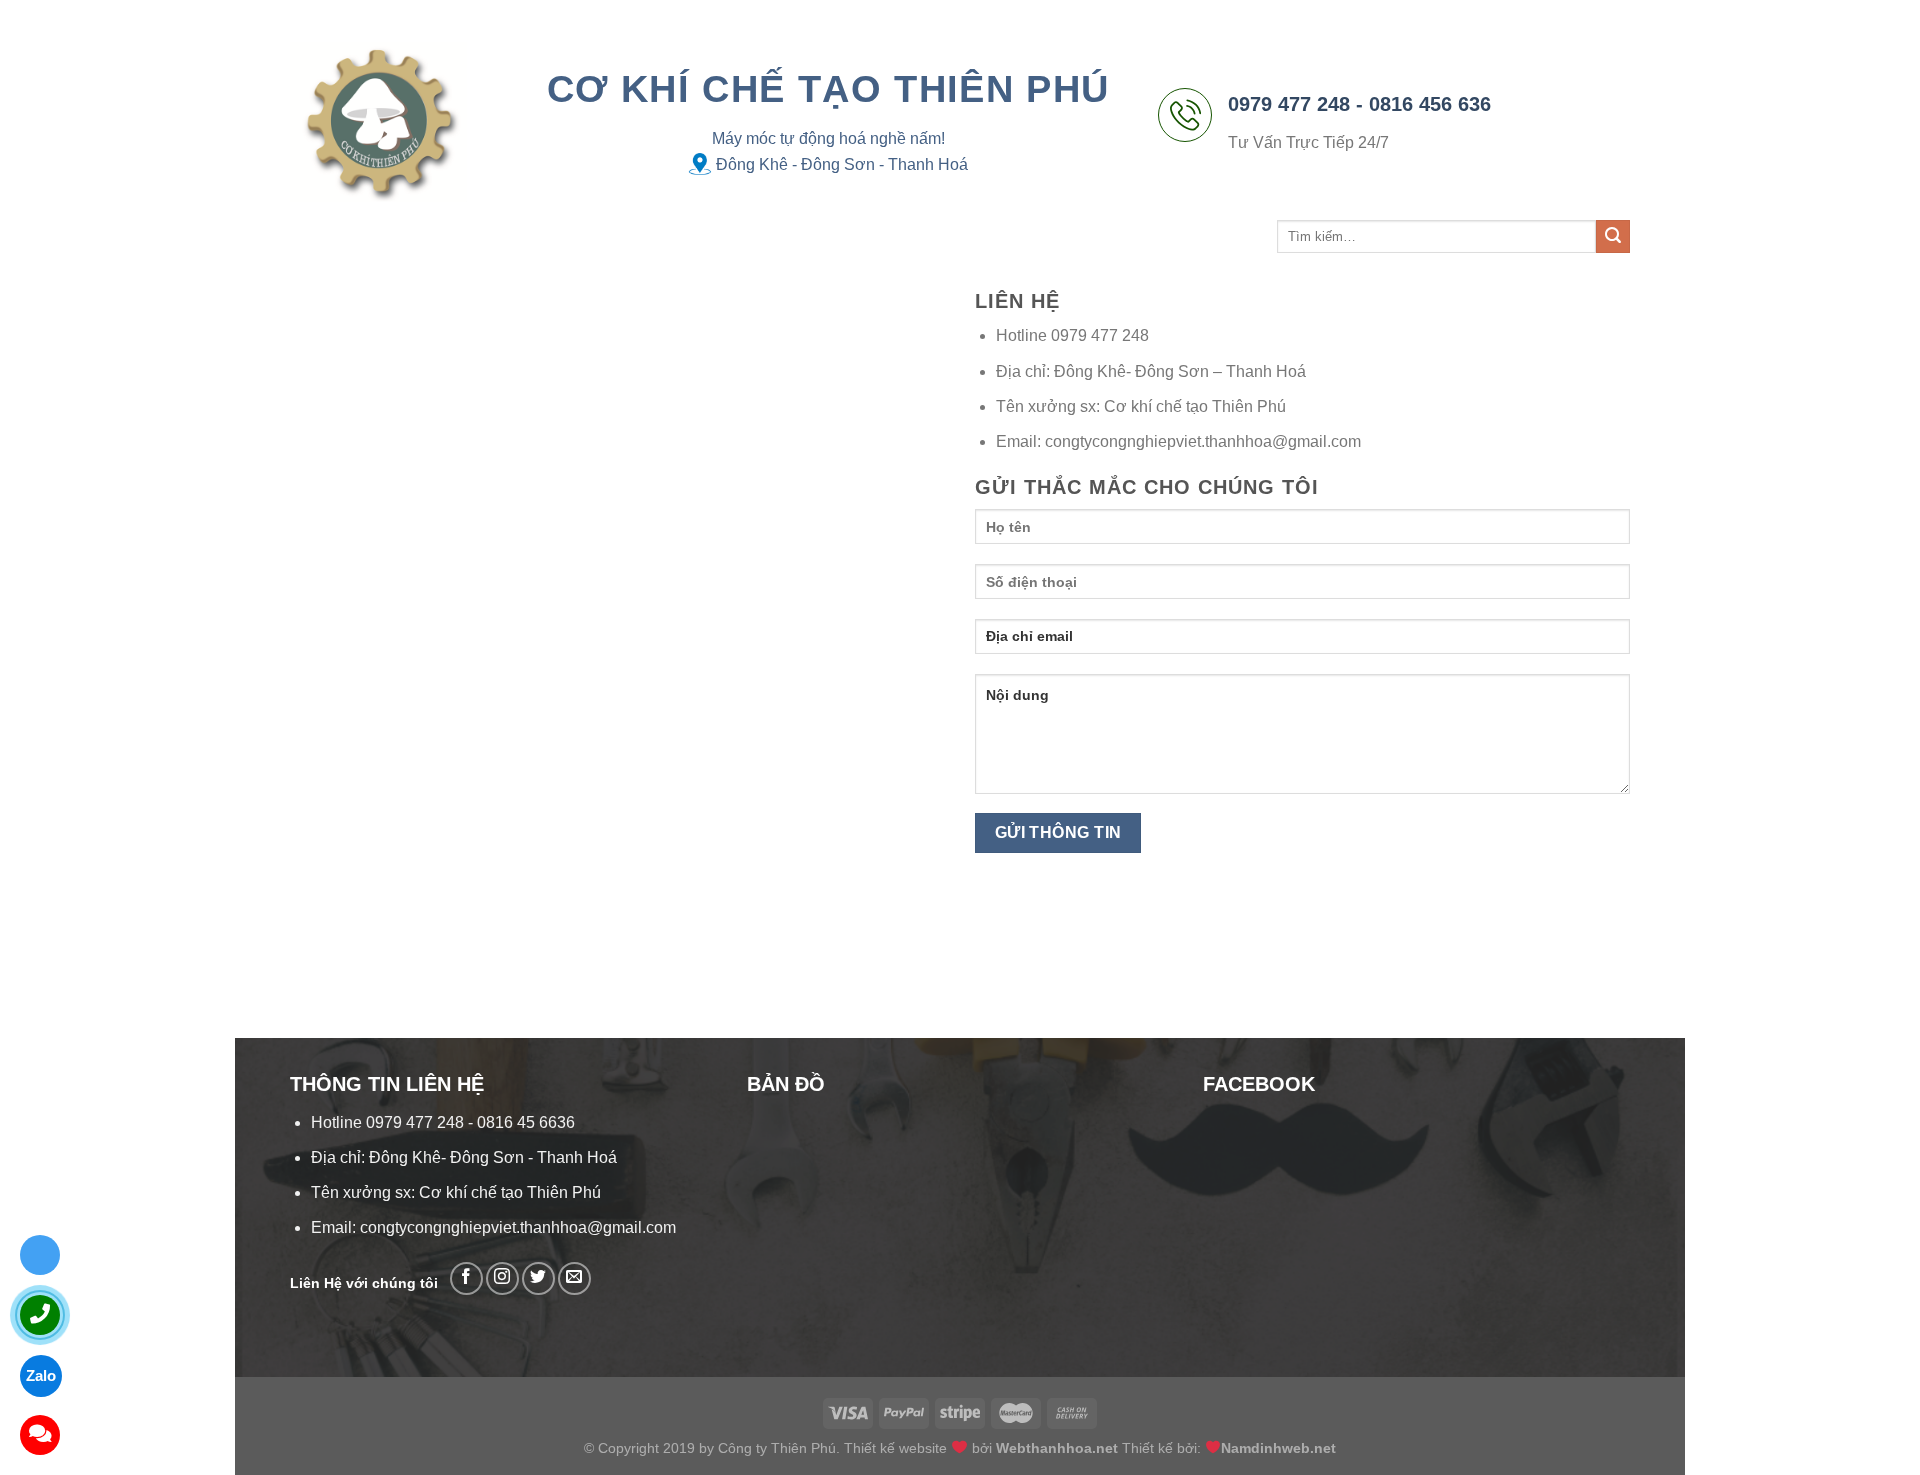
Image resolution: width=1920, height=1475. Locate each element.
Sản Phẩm (528, 236)
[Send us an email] (574, 1278)
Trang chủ (329, 236)
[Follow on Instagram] (502, 1278)
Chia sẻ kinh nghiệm (723, 236)
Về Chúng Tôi (430, 236)
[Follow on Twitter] (538, 1278)
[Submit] (1613, 237)
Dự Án (613, 236)
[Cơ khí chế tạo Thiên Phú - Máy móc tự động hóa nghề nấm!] (379, 122)
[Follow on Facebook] (466, 1278)
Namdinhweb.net (1278, 1448)
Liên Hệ (853, 236)
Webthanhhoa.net (1057, 1448)
